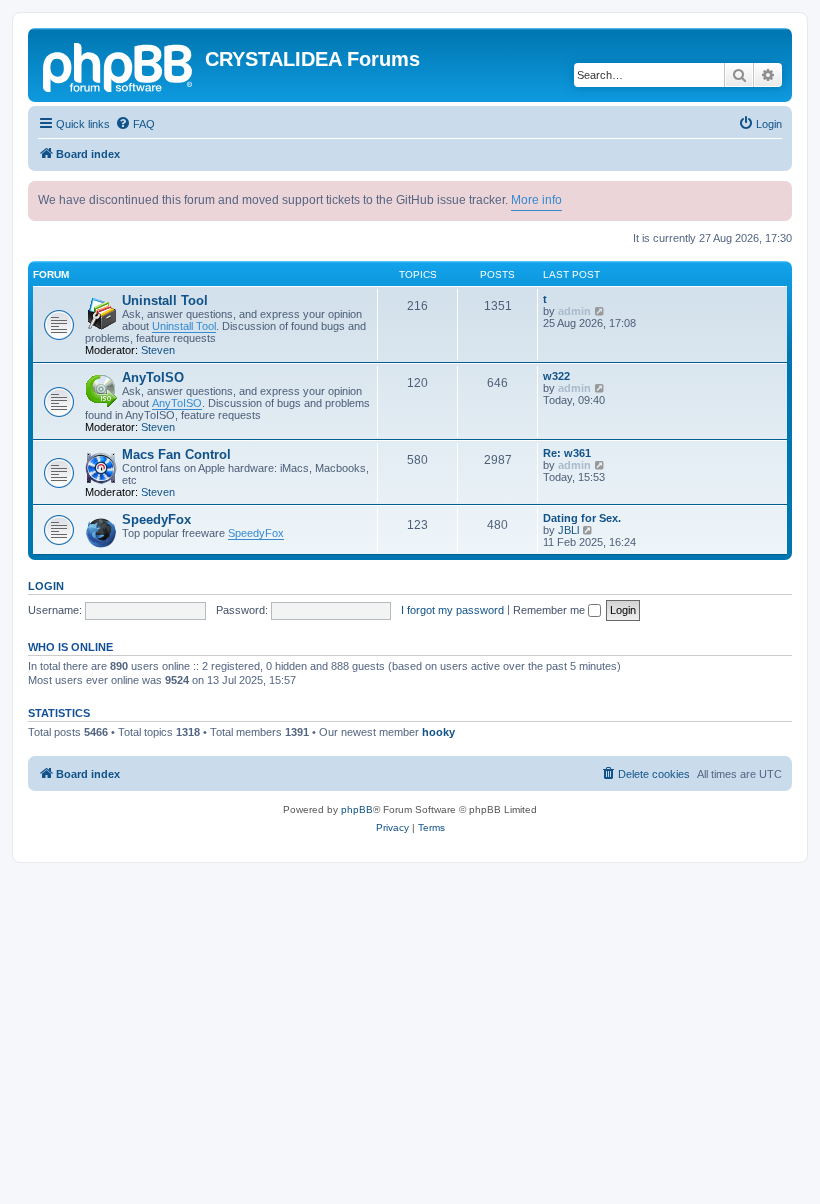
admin (574, 311)
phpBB (357, 809)
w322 (556, 376)
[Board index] (119, 65)
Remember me (550, 610)
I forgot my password (452, 610)
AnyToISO (153, 377)
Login (46, 586)
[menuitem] (135, 124)
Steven (158, 350)
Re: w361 (567, 453)
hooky (438, 732)
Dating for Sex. (582, 518)
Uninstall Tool (165, 300)
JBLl (568, 530)
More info (536, 200)
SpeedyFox (156, 519)
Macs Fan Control (176, 454)
